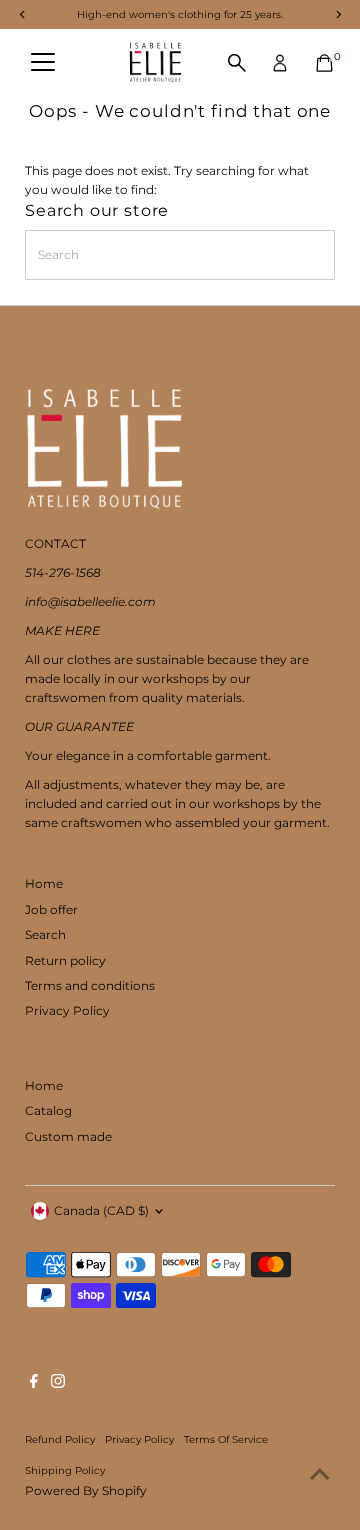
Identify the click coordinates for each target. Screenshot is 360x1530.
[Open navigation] (43, 63)
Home (44, 883)
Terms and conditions (90, 985)
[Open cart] (324, 63)
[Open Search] (237, 63)
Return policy (65, 960)
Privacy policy (139, 1439)
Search (45, 934)
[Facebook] (34, 1384)
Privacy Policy (67, 1010)
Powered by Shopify (86, 1490)
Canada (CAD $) (101, 1210)
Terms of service (226, 1439)
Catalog (48, 1110)
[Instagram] (58, 1384)
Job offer (51, 909)
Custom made (68, 1136)
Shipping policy (65, 1470)
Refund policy (60, 1439)
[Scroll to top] (320, 1475)
